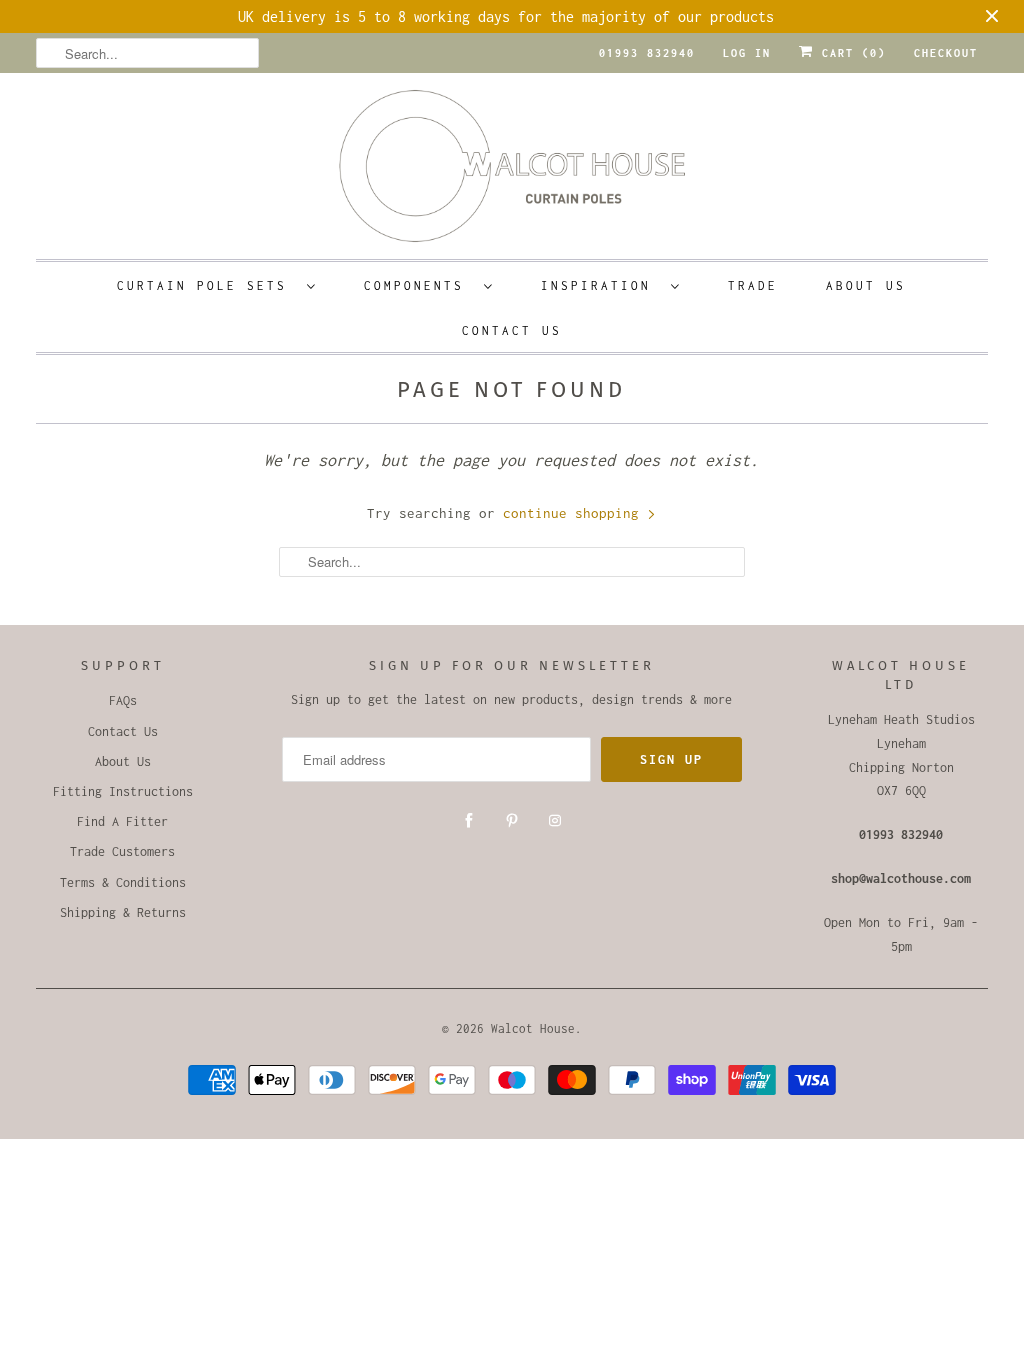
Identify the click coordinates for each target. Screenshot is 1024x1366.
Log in (747, 53)
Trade (753, 285)
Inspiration (601, 285)
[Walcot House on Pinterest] (512, 821)
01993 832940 (647, 53)
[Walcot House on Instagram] (555, 821)
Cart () (850, 53)
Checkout (946, 53)
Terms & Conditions (123, 882)
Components (419, 285)
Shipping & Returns (123, 912)
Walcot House (533, 1028)
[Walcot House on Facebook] (469, 821)
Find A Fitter (122, 821)
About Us (866, 285)
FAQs (123, 700)
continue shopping (575, 513)
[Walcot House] (512, 172)
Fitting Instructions (123, 791)
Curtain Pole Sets (207, 285)
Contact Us (512, 330)
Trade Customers (122, 851)
